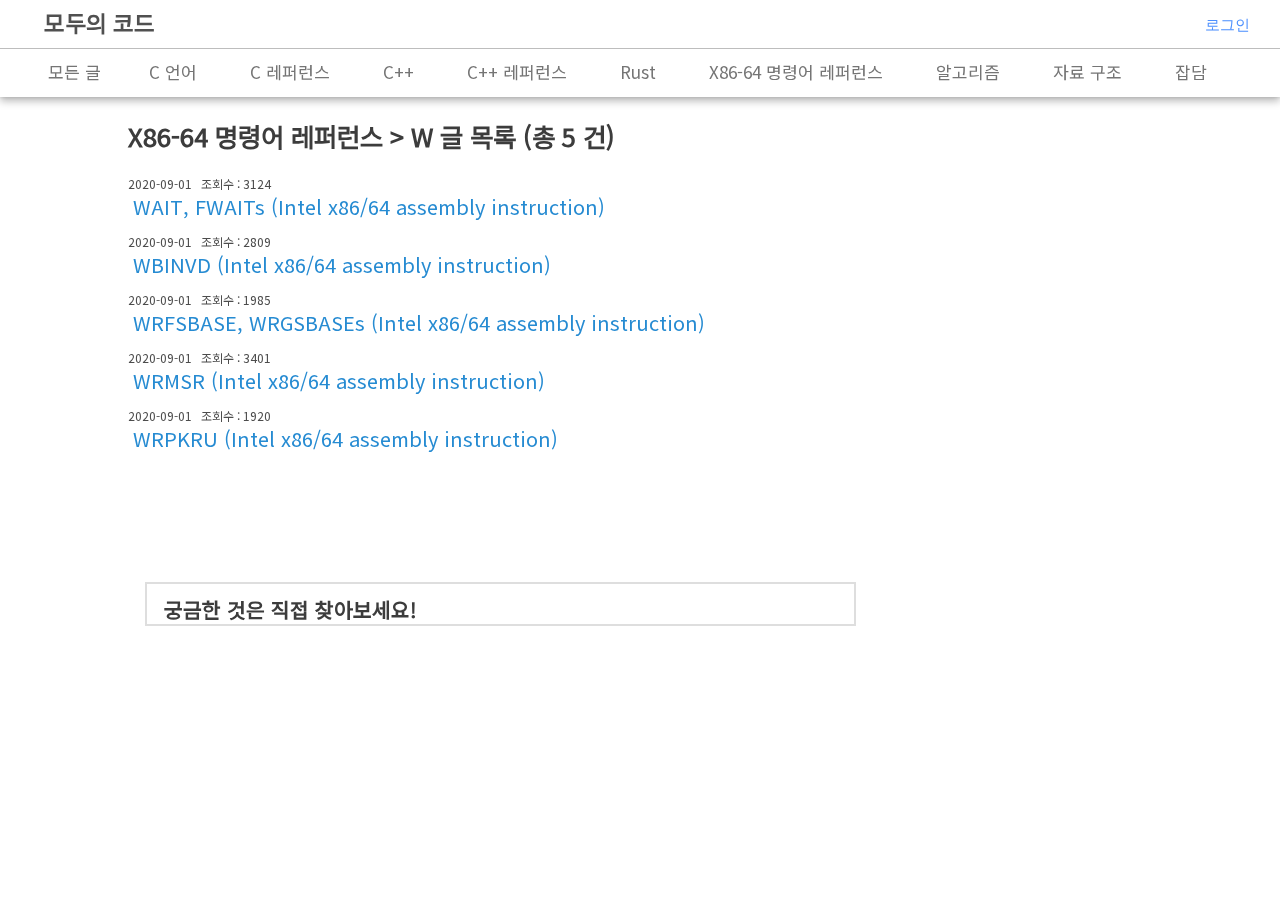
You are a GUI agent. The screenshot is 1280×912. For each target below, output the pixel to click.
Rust (638, 71)
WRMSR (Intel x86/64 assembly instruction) (339, 380)
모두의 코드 (99, 22)
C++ (398, 71)
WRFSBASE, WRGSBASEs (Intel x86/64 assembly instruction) (419, 322)
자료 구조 (1087, 71)
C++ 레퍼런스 (517, 71)
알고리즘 (968, 71)
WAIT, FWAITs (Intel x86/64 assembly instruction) (369, 206)
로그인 (1227, 24)
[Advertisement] (509, 515)
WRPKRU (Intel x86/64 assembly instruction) (345, 438)
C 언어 (173, 71)
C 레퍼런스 (290, 71)
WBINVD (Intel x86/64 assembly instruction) (342, 264)
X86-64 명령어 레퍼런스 (796, 71)
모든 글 (74, 71)
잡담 (1191, 71)
